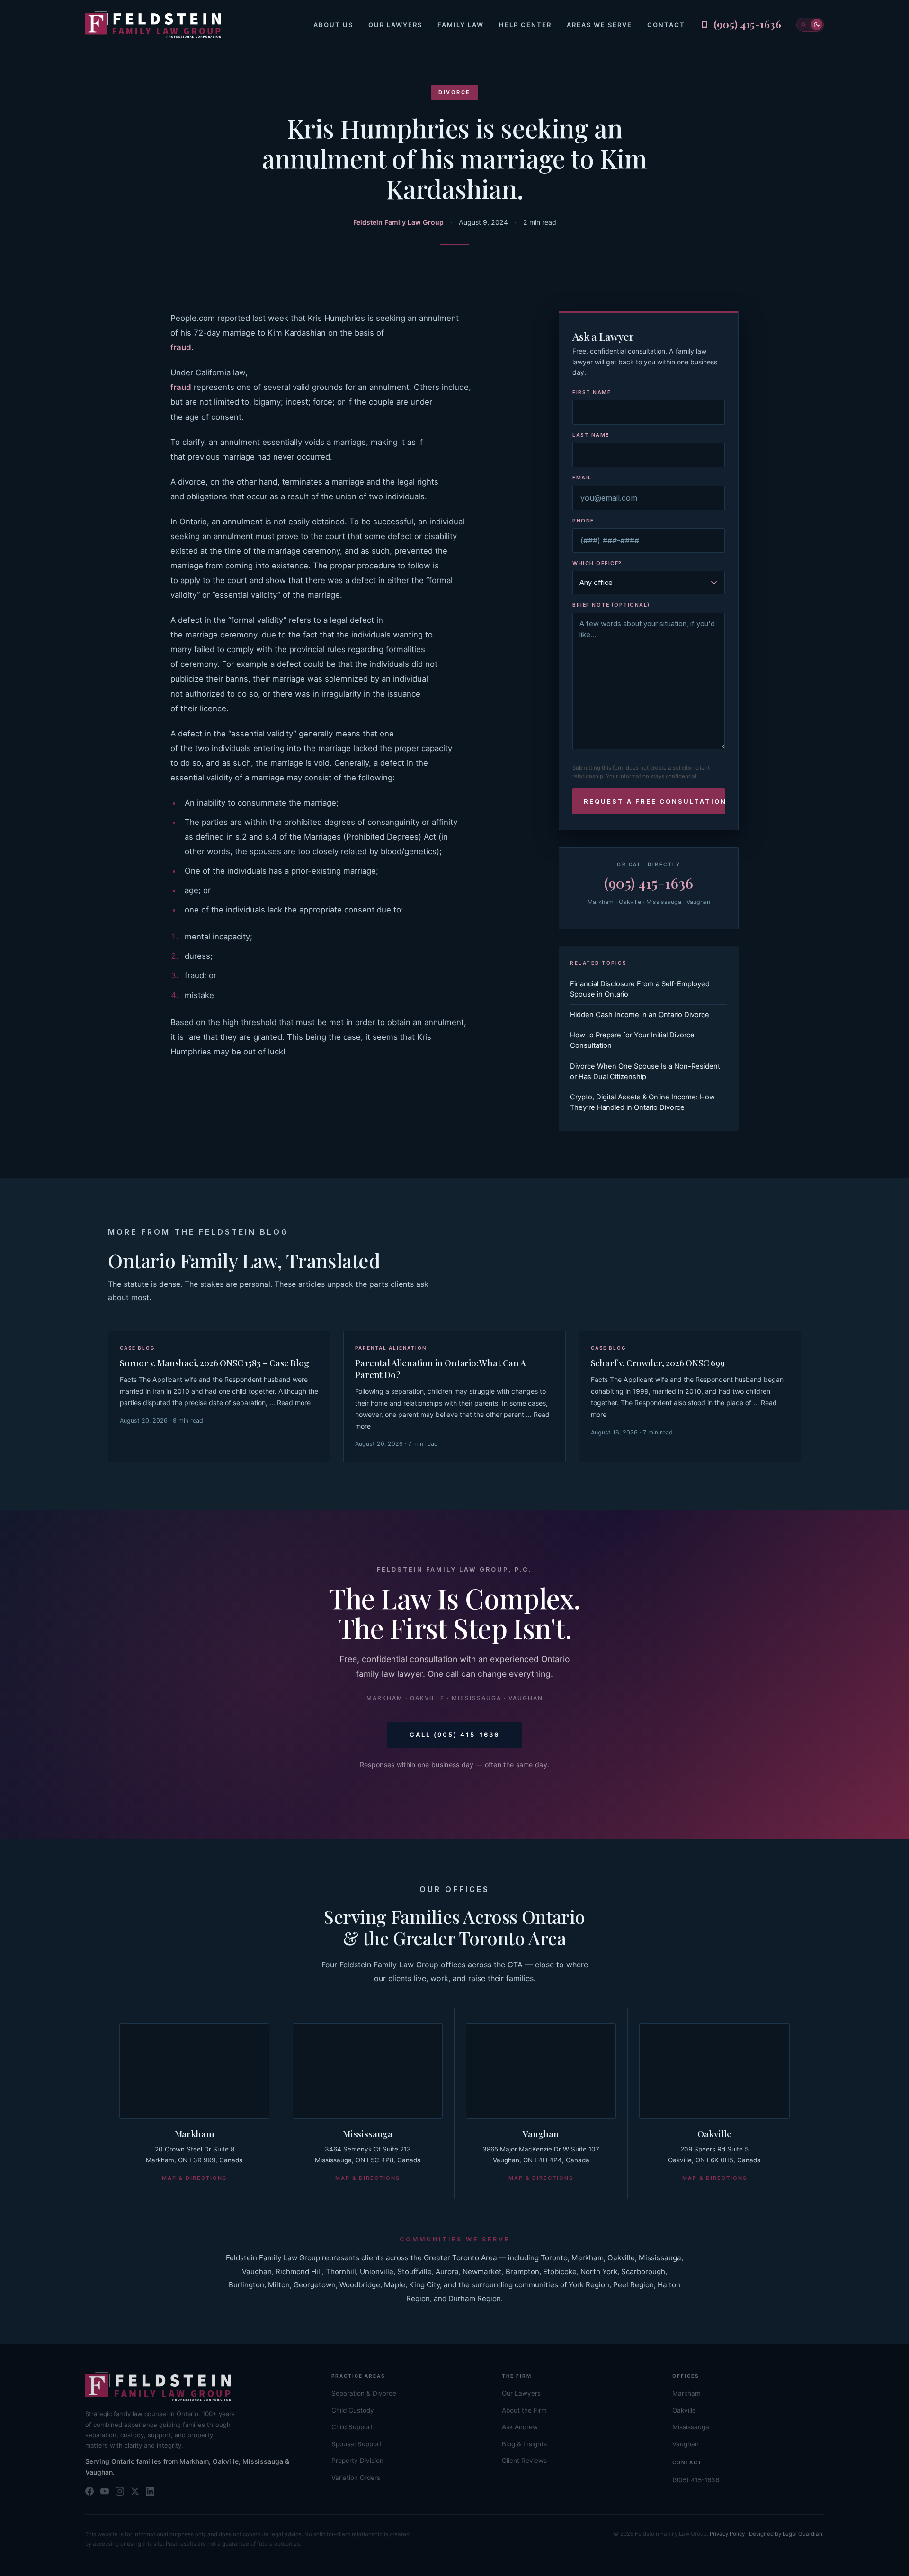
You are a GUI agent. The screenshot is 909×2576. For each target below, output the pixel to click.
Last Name (591, 435)
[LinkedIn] (150, 2491)
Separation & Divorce (364, 2393)
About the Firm (524, 2410)
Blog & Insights (524, 2444)
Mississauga (368, 2133)
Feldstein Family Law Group (398, 222)
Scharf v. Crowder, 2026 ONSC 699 (658, 1363)
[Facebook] (89, 2491)
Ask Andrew (520, 2427)
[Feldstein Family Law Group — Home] (153, 25)
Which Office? (597, 563)
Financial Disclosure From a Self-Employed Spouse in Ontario (640, 989)
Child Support (352, 2427)
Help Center (525, 25)
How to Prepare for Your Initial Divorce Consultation (632, 1040)
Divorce (454, 92)
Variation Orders (356, 2478)
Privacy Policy (727, 2534)
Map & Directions (194, 2178)
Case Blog (138, 1348)
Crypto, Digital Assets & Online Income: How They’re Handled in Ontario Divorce (642, 1102)
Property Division (357, 2461)
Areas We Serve (599, 25)
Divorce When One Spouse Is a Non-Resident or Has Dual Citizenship (645, 1071)
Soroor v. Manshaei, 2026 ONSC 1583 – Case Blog (214, 1363)
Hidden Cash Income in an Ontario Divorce (640, 1015)
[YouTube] (105, 2491)
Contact (666, 25)
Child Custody (353, 2410)
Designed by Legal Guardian (786, 2534)
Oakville (714, 2133)
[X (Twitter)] (135, 2491)
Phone (583, 521)
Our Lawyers (395, 25)
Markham (195, 2133)
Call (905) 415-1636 (454, 1735)
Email (582, 478)
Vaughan (541, 2133)
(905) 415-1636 (649, 883)
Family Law (461, 25)
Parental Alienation (391, 1348)
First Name (592, 392)
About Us (333, 25)
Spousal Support (356, 2444)
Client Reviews (524, 2461)
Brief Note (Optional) (611, 605)
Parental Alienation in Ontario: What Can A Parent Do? (440, 1369)
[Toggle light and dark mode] (810, 25)
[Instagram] (120, 2491)
